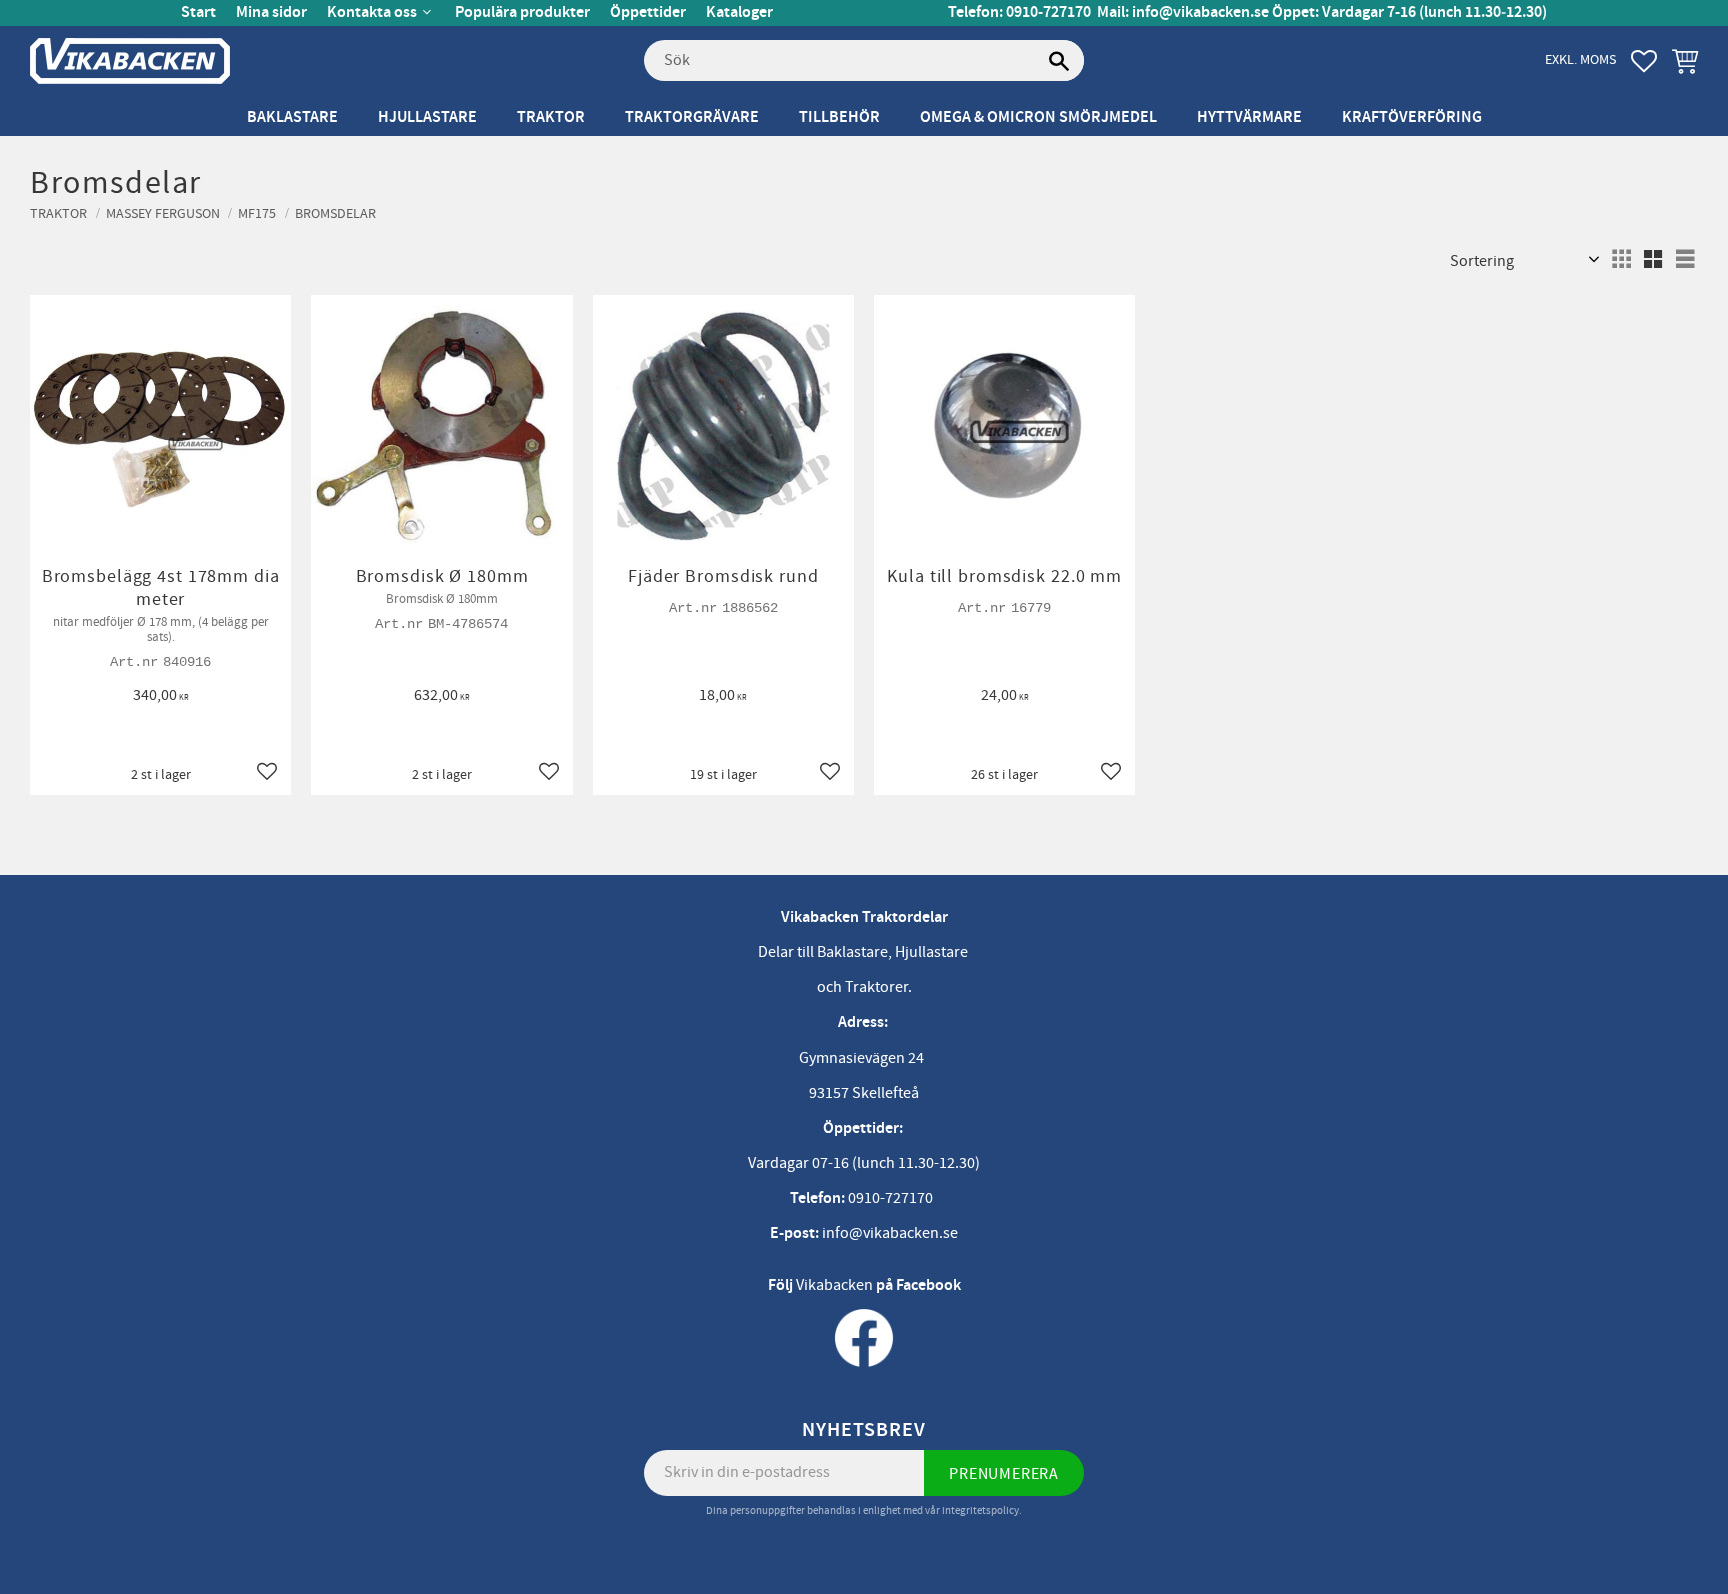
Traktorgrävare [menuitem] (692, 117)
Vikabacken (834, 1285)
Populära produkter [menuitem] (522, 12)
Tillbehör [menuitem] (839, 117)
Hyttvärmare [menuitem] (1249, 117)
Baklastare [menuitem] (292, 117)
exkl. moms (1580, 59)
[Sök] (1059, 61)
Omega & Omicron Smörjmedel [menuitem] (1038, 117)
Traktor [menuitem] (551, 117)
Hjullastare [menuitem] (427, 117)
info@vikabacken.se (1200, 12)
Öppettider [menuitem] (648, 12)
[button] (1644, 61)
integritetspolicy (980, 1510)
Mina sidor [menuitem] (271, 12)
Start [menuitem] (198, 12)
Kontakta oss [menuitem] (372, 12)
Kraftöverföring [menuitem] (1412, 117)
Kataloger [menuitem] (739, 12)
